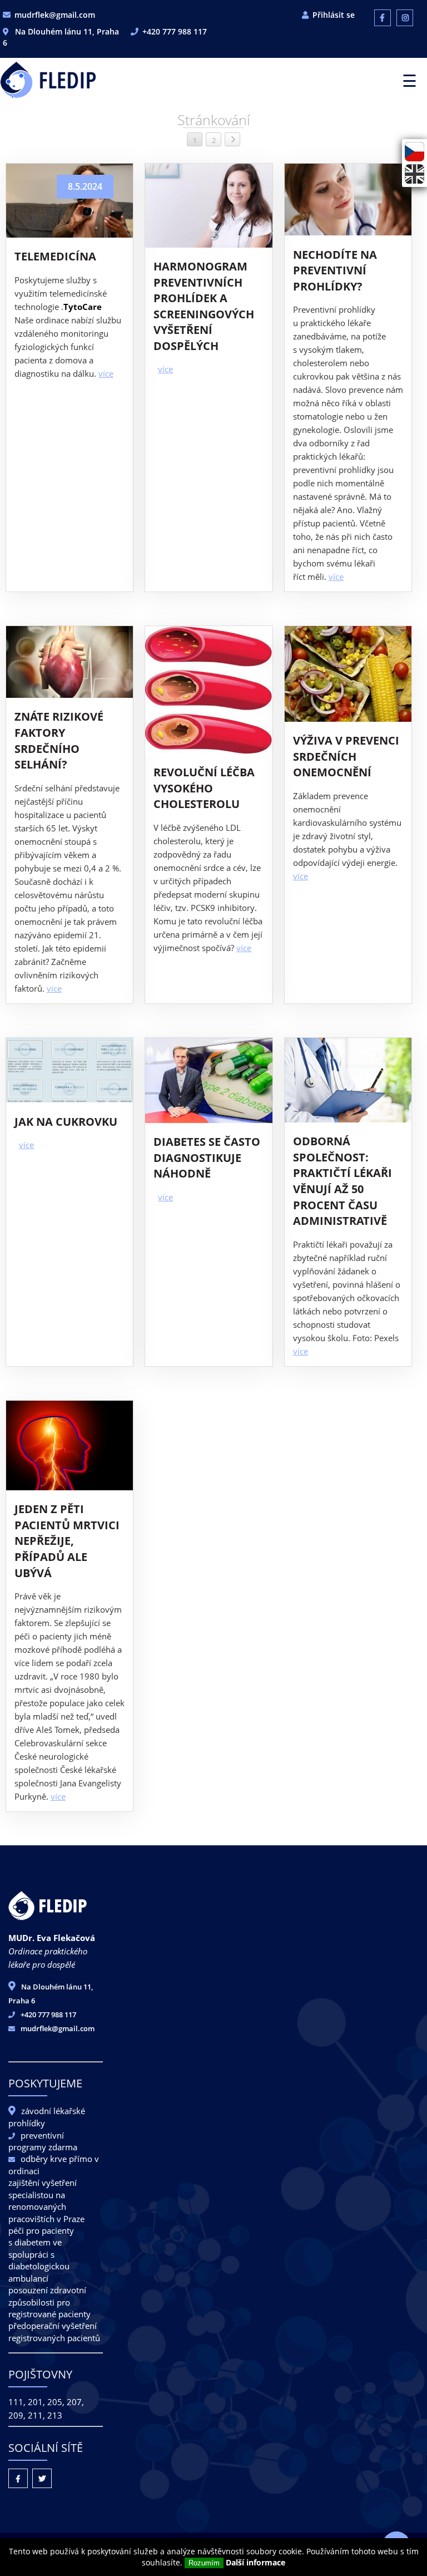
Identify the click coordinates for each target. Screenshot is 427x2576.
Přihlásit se (334, 15)
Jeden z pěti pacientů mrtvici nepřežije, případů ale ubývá (67, 1541)
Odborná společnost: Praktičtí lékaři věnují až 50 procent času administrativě (342, 1181)
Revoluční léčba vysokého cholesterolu (204, 788)
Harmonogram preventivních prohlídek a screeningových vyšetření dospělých (204, 306)
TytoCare (83, 307)
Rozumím (204, 2563)
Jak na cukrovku (66, 1122)
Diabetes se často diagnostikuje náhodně (207, 1158)
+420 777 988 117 (175, 31)
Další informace (255, 2562)
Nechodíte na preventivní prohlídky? (335, 270)
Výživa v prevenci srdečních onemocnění (346, 756)
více (106, 373)
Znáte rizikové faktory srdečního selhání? (59, 740)
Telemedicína (55, 256)
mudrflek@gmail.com (55, 15)
